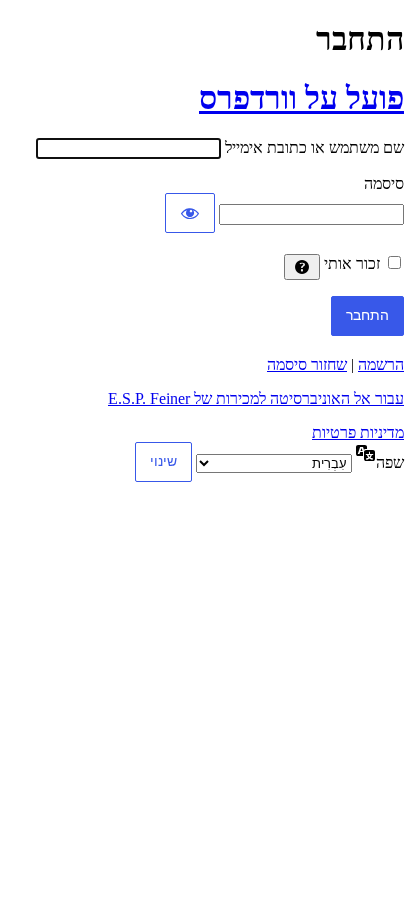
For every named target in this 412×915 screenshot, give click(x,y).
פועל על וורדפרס (301, 98)
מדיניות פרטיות (358, 432)
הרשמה (381, 364)
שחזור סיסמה (307, 364)
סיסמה (384, 183)
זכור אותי (352, 263)
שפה (390, 462)
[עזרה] (302, 267)
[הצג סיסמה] (190, 213)
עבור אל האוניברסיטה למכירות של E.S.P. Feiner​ (256, 398)
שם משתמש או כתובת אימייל (314, 147)
